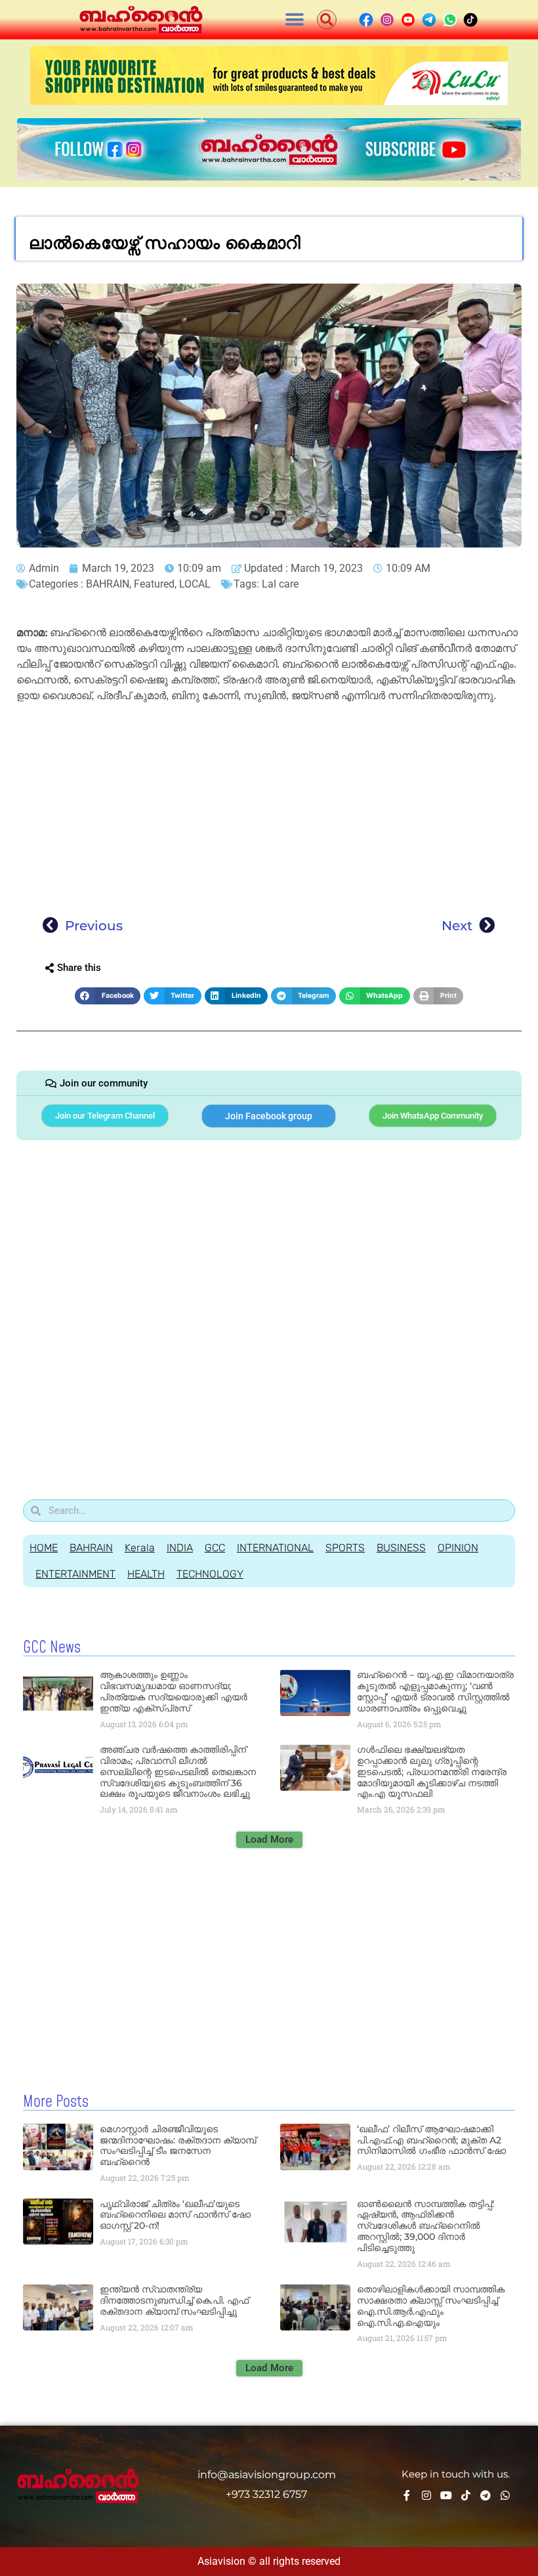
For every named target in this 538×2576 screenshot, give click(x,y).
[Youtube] (446, 2495)
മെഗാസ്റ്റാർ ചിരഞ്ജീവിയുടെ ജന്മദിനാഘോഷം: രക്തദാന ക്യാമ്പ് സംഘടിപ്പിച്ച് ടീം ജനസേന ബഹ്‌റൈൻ (178, 2145)
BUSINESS (401, 1548)
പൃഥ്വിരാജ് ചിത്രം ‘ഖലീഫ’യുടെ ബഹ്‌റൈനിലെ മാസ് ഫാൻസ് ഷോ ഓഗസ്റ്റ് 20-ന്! (175, 2215)
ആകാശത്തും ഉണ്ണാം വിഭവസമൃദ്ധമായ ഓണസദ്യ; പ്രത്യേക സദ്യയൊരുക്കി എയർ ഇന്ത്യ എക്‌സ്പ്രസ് (174, 1691)
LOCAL (195, 584)
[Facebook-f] (407, 2495)
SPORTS (345, 1548)
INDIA (180, 1548)
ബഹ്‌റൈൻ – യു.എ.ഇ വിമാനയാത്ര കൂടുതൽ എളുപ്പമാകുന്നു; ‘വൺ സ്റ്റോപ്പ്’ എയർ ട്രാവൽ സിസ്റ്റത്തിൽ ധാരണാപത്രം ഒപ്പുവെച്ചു (435, 1691)
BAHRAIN (108, 584)
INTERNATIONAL (275, 1548)
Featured (154, 584)
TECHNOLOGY (210, 1574)
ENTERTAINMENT (75, 1574)
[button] (295, 20)
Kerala (140, 1548)
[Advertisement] (269, 805)
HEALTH (146, 1574)
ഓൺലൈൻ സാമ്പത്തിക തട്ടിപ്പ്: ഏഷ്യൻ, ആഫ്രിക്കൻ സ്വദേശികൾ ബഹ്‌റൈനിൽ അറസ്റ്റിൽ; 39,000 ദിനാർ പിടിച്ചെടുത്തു (425, 2226)
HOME (44, 1548)
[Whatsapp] (505, 2495)
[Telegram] (486, 2495)
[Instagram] (426, 2495)
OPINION (458, 1548)
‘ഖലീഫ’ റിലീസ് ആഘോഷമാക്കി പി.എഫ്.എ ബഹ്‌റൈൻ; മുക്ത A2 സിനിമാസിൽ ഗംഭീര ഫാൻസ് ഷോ (431, 2140)
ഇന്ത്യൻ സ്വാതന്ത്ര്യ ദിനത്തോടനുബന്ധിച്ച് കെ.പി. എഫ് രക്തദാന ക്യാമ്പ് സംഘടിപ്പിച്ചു (174, 2300)
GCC (215, 1548)
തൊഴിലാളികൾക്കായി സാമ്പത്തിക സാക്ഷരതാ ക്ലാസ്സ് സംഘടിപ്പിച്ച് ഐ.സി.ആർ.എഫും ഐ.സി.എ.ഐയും (431, 2306)
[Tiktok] (466, 2495)
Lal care (280, 584)
